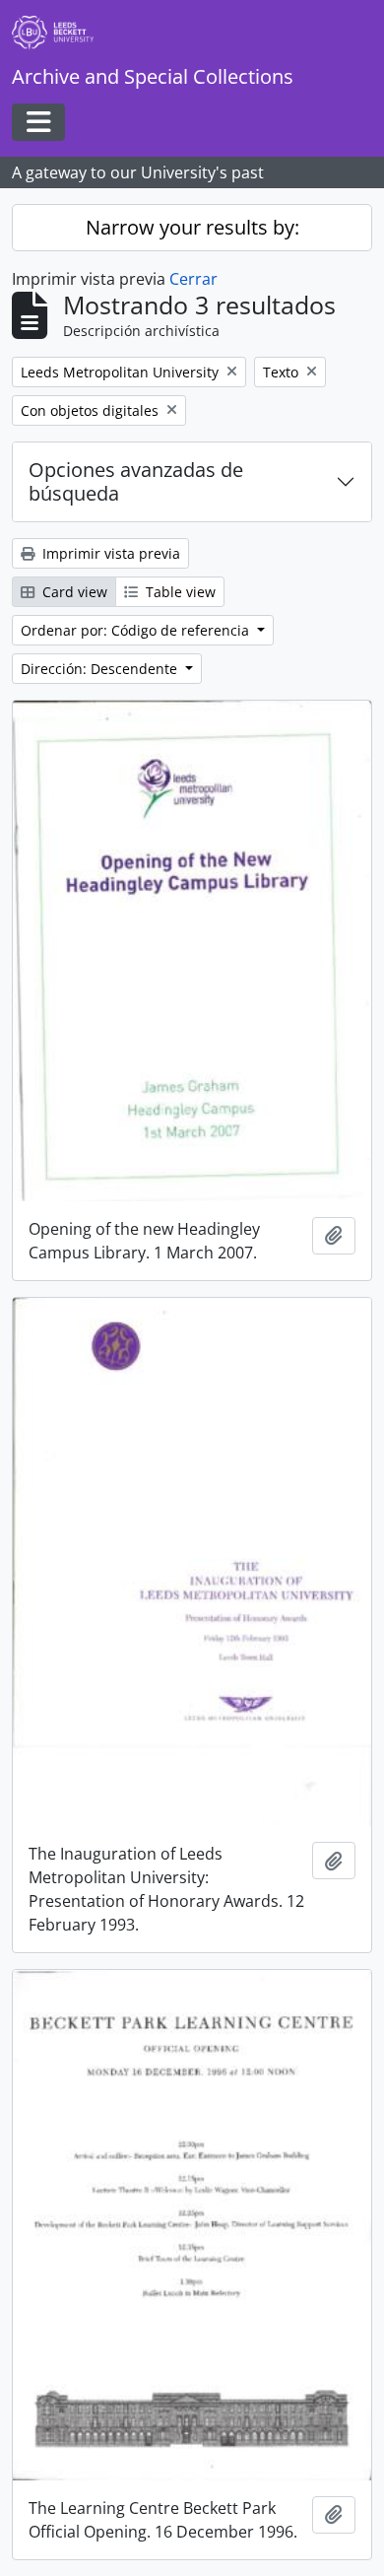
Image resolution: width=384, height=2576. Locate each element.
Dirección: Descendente (101, 669)
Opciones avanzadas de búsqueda (136, 481)
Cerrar (193, 279)
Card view (73, 592)
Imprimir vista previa (109, 553)
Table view (179, 592)
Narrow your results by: (192, 227)
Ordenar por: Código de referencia (137, 630)
